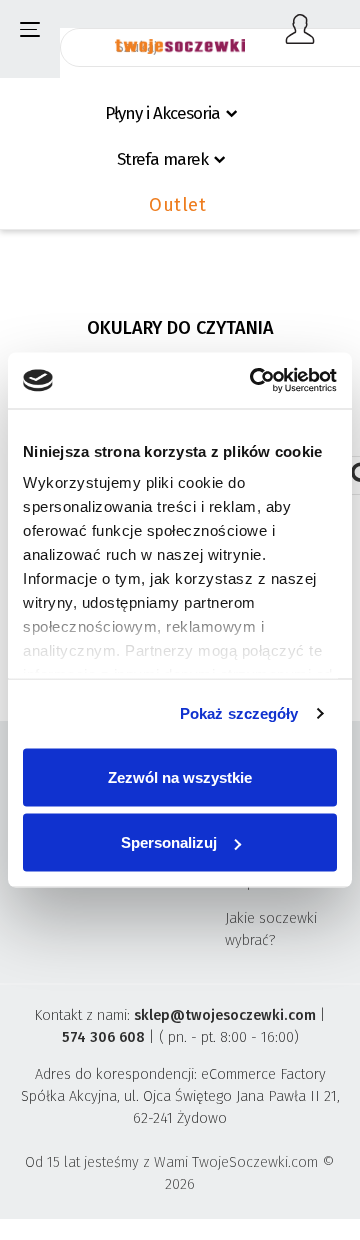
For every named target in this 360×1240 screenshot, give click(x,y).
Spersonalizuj (169, 842)
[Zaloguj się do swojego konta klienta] (300, 30)
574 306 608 (103, 1037)
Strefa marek (162, 159)
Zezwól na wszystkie (180, 776)
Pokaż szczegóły (239, 713)
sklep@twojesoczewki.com (225, 1015)
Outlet (177, 205)
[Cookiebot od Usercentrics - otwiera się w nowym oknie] (254, 381)
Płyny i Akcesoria (162, 113)
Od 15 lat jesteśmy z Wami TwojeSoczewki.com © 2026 (180, 1173)
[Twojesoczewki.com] (180, 37)
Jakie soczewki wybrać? (271, 929)
